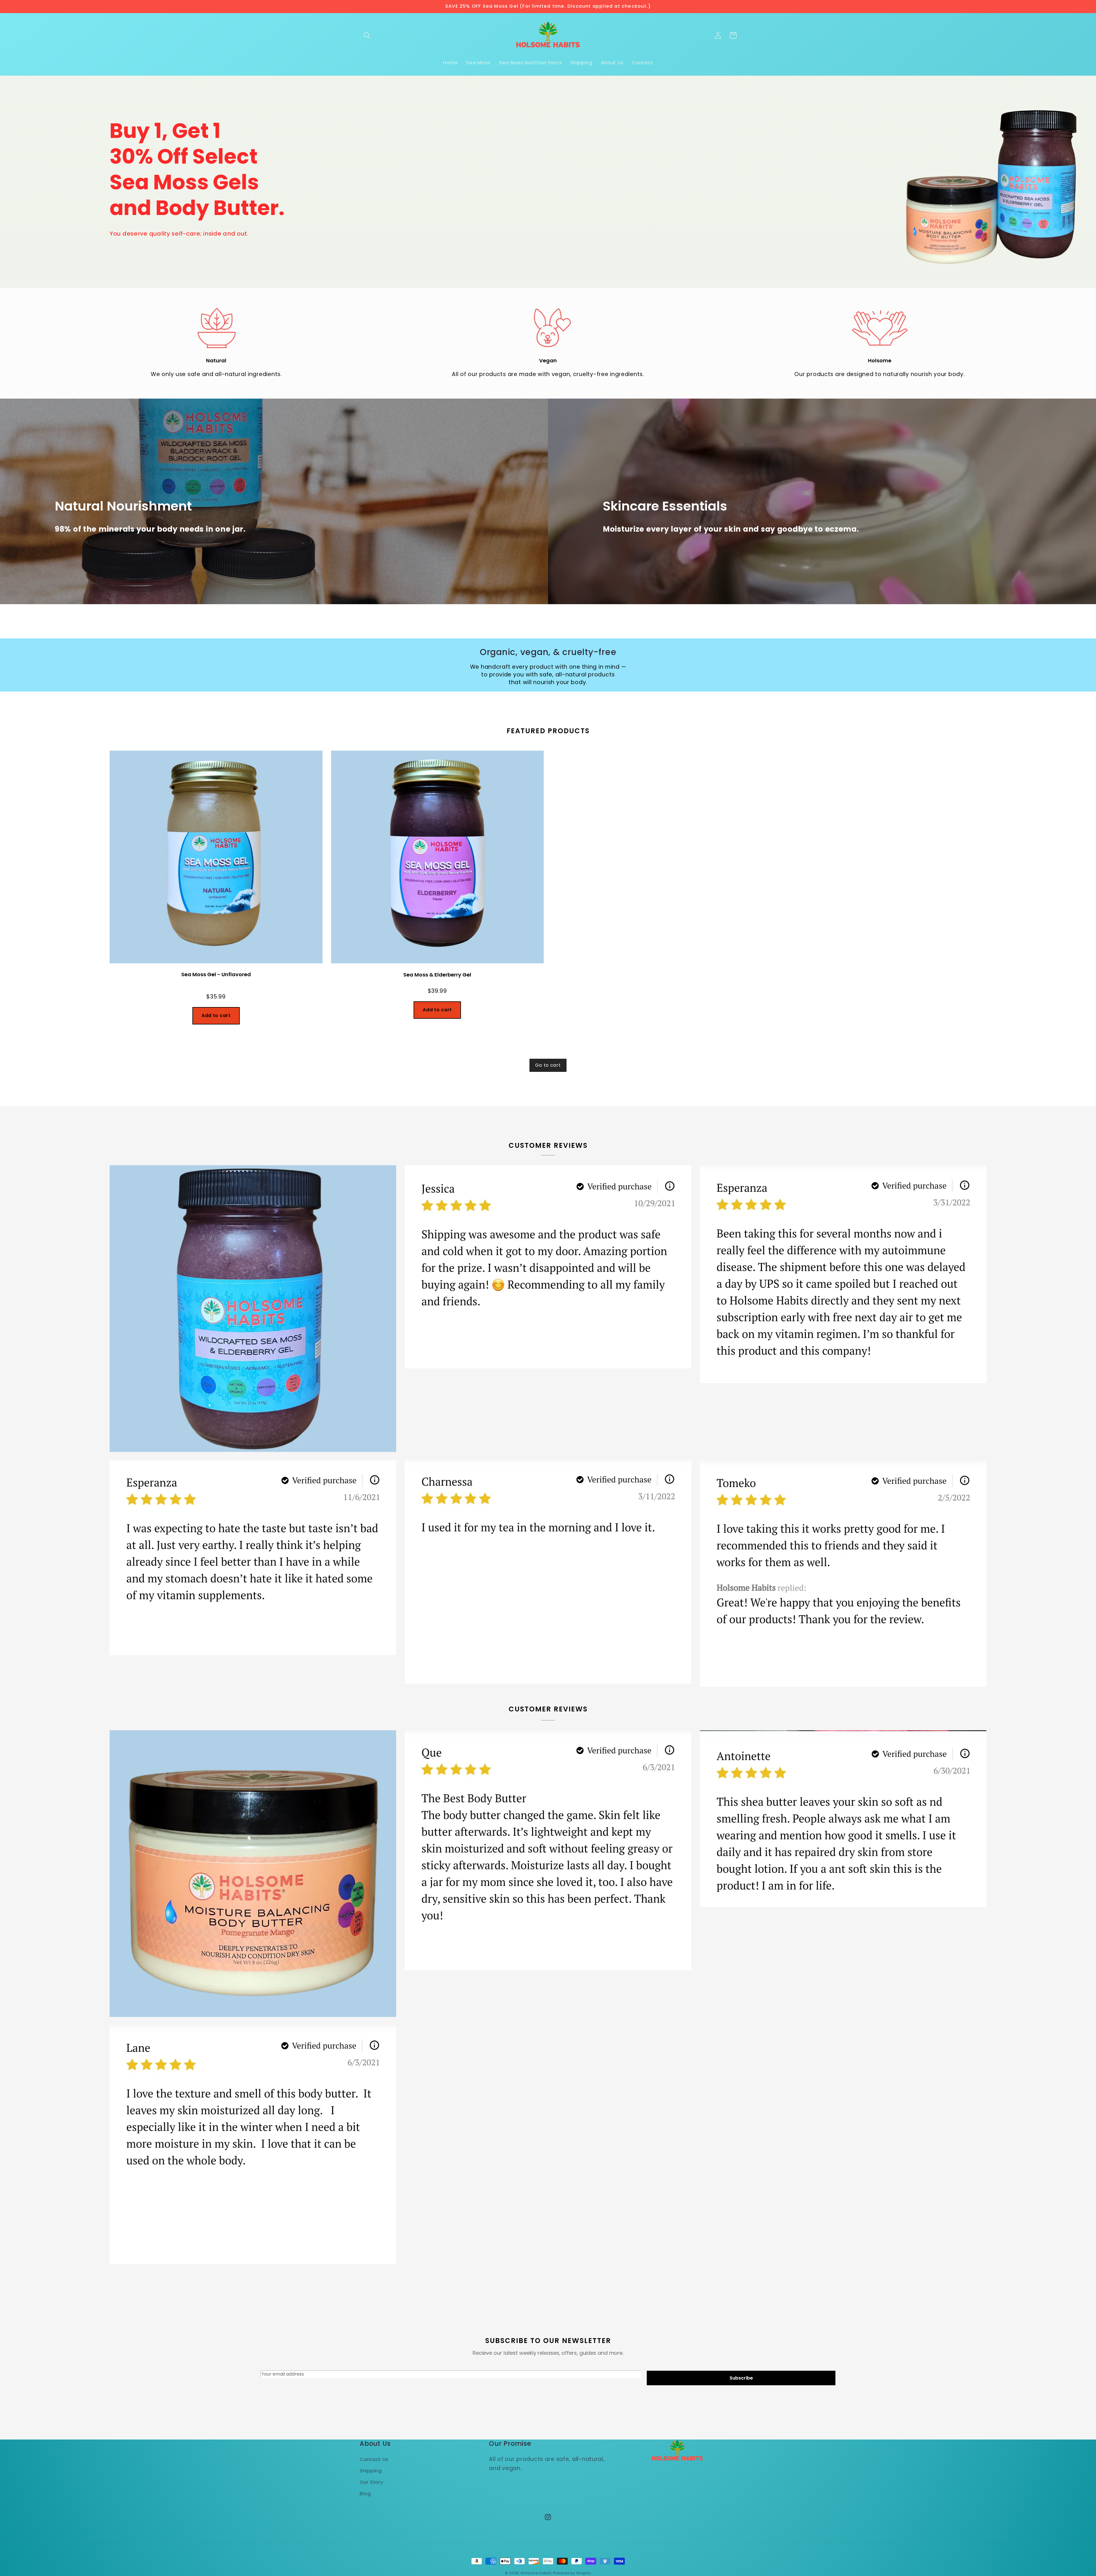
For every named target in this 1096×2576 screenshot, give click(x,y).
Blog (365, 2493)
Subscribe (741, 2378)
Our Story (371, 2482)
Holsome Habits (536, 2573)
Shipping (371, 2471)
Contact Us (374, 2459)
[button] (367, 36)
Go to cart (548, 1065)
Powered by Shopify (572, 2573)
